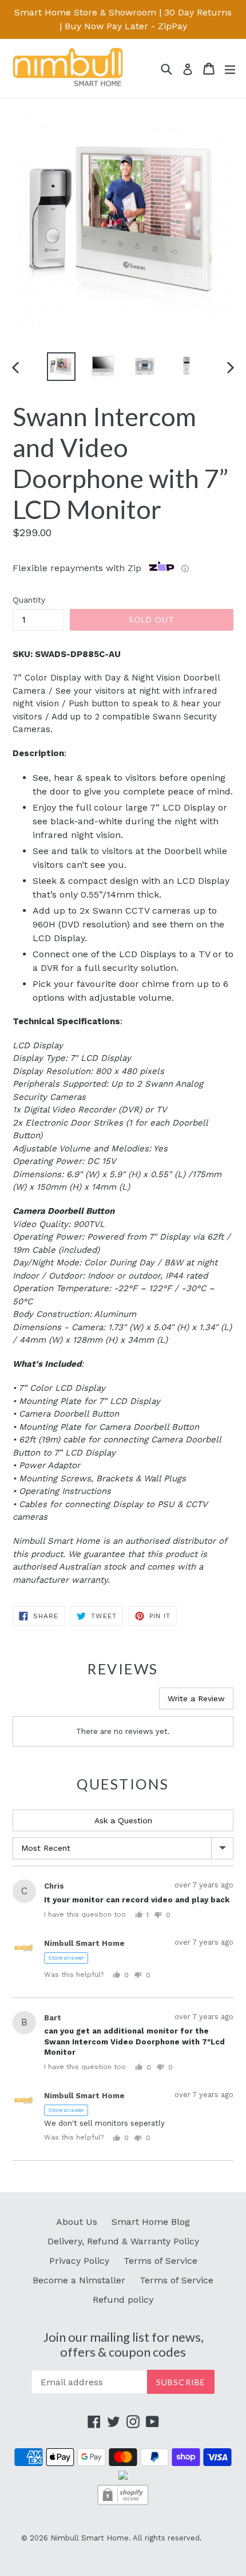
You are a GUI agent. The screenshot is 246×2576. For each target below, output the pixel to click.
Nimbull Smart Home (90, 2538)
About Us (77, 2222)
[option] (61, 367)
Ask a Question (123, 1820)
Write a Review (196, 1698)
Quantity (29, 600)
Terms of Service (160, 2261)
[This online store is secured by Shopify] (123, 2504)
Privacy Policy (79, 2261)
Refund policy (123, 2300)
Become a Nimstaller (79, 2280)
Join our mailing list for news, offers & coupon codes (123, 2345)
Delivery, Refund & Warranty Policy (123, 2241)
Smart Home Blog (151, 2222)
